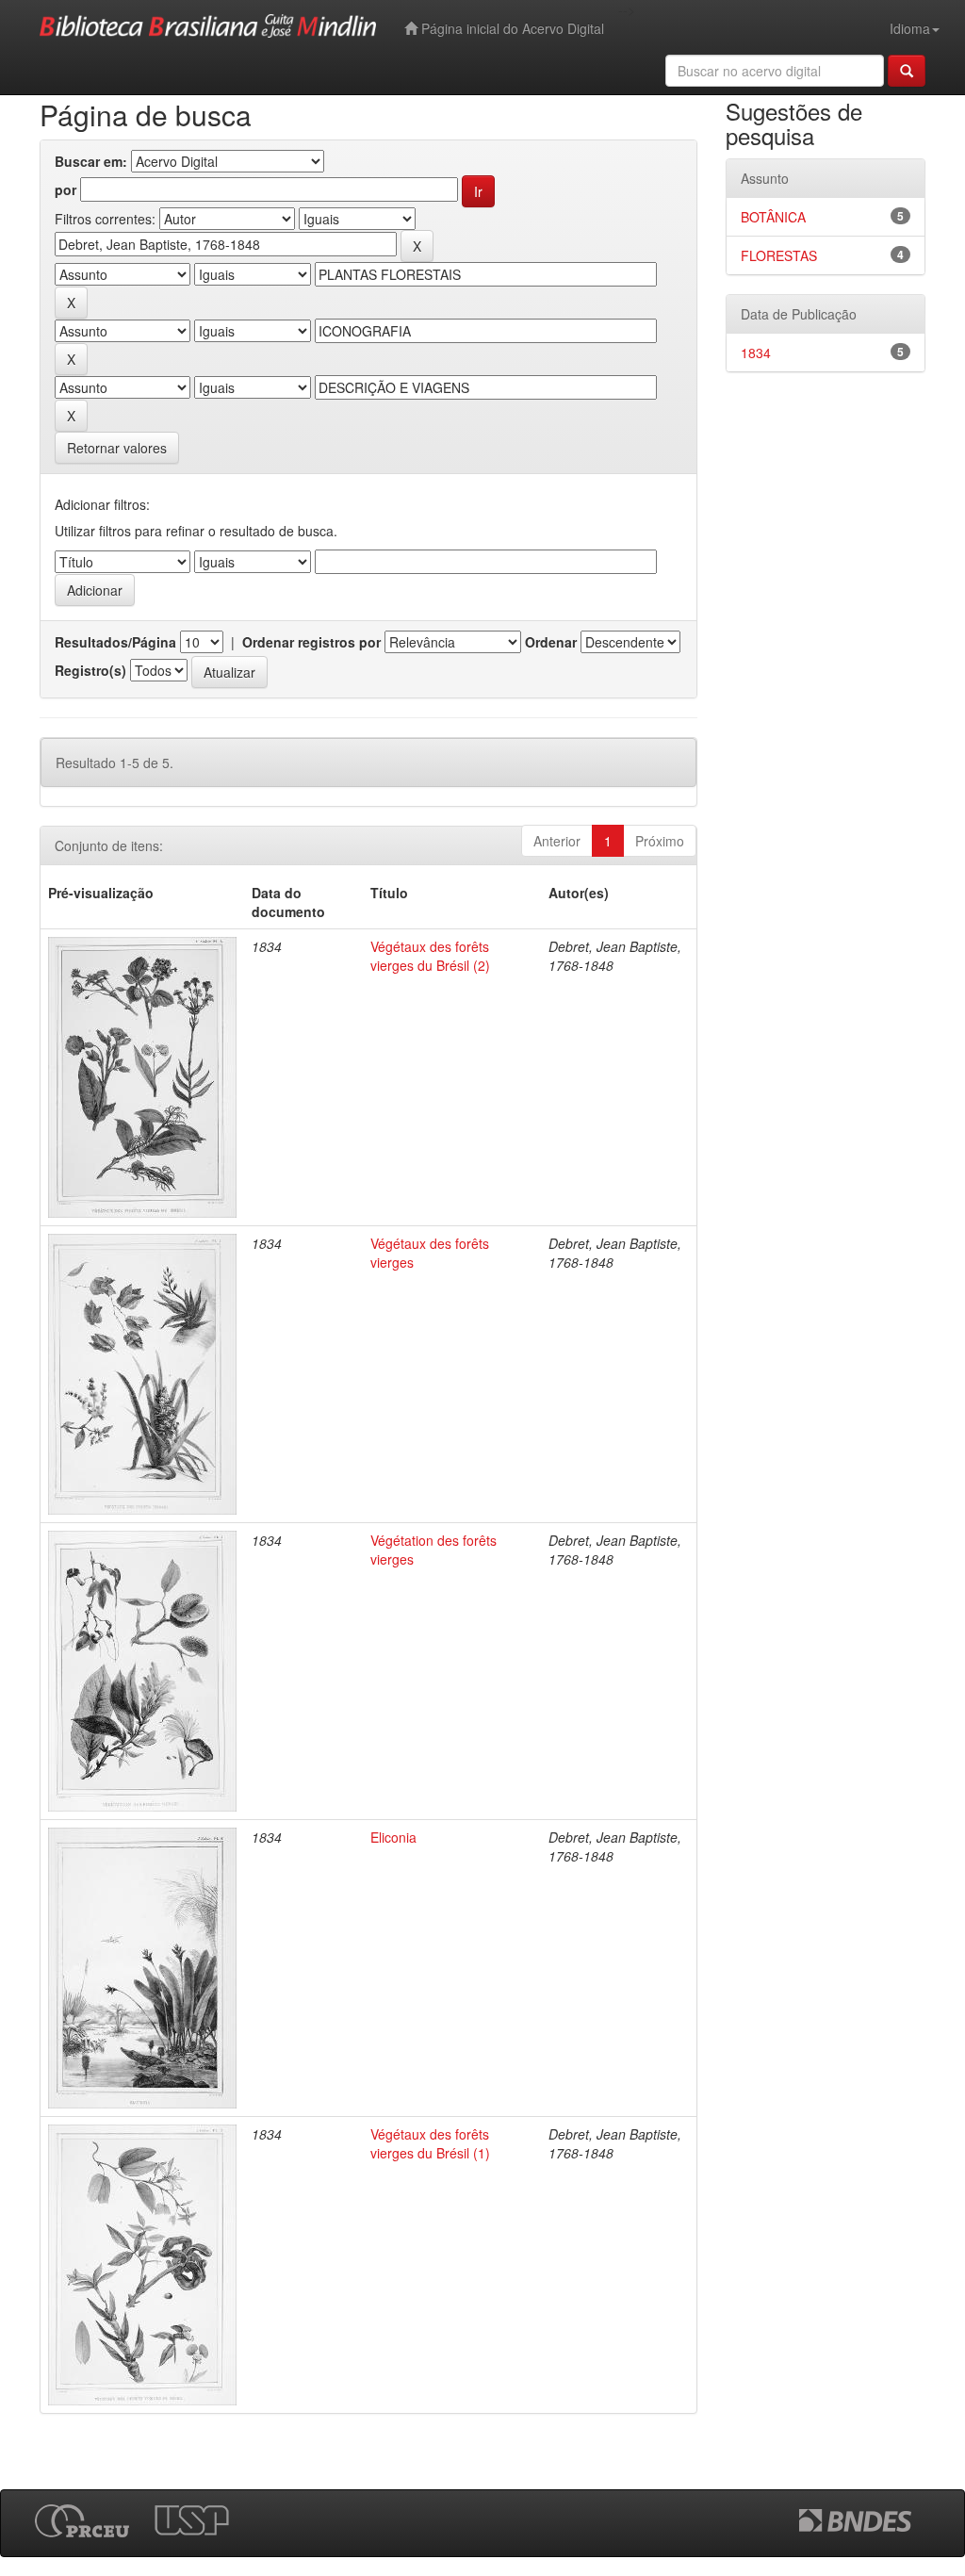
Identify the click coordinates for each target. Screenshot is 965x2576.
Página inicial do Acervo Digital (511, 28)
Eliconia (393, 1837)
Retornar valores (117, 448)
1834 (756, 353)
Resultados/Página (115, 642)
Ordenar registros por (311, 642)
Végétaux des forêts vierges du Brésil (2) (430, 956)
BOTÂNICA (773, 217)
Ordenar (551, 642)
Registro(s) (90, 670)
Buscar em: (91, 161)
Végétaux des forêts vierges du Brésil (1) (430, 2143)
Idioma (910, 28)
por (65, 189)
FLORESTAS (779, 255)
